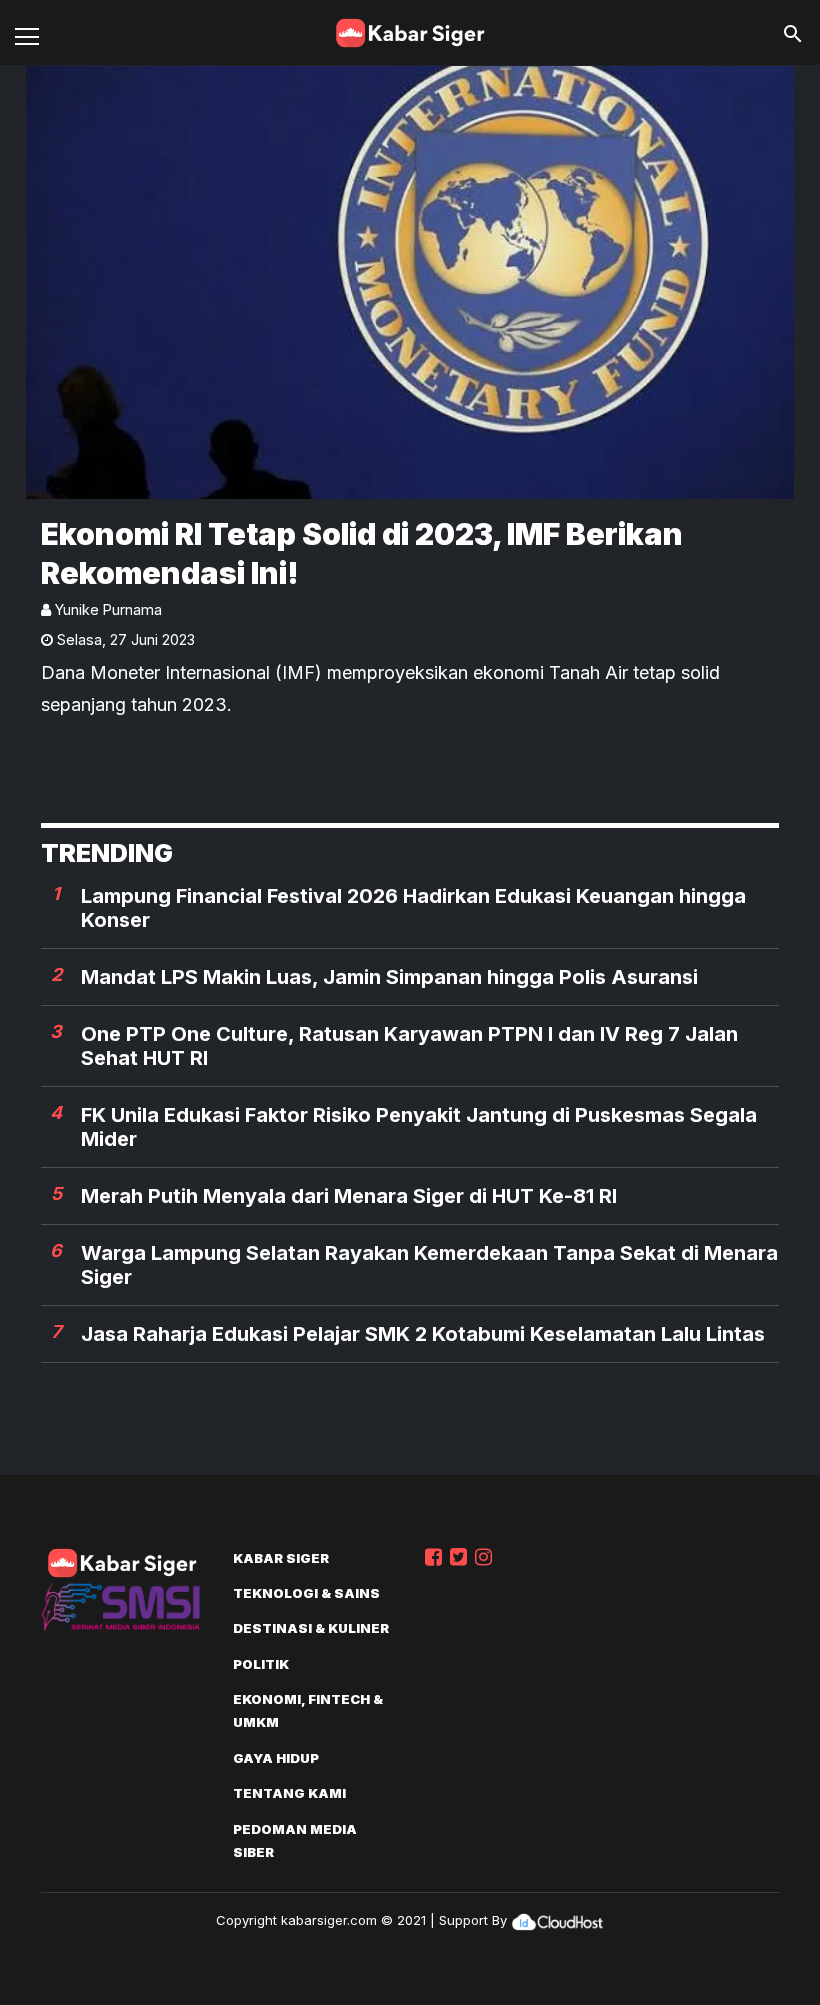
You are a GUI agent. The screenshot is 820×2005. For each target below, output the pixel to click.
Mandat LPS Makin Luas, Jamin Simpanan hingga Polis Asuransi (389, 977)
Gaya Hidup (276, 1758)
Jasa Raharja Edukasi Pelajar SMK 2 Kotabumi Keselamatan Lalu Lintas (423, 1334)
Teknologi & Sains (306, 1593)
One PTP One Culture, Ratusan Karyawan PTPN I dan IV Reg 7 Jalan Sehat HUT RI (409, 1046)
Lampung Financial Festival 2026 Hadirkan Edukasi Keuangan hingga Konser (413, 908)
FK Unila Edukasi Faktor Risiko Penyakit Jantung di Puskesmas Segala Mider (419, 1127)
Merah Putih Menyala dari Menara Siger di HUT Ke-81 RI (349, 1196)
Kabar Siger (281, 1558)
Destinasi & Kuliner (311, 1628)
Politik (261, 1664)
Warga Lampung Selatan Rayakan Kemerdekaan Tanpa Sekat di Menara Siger (429, 1265)
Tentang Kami (289, 1793)
